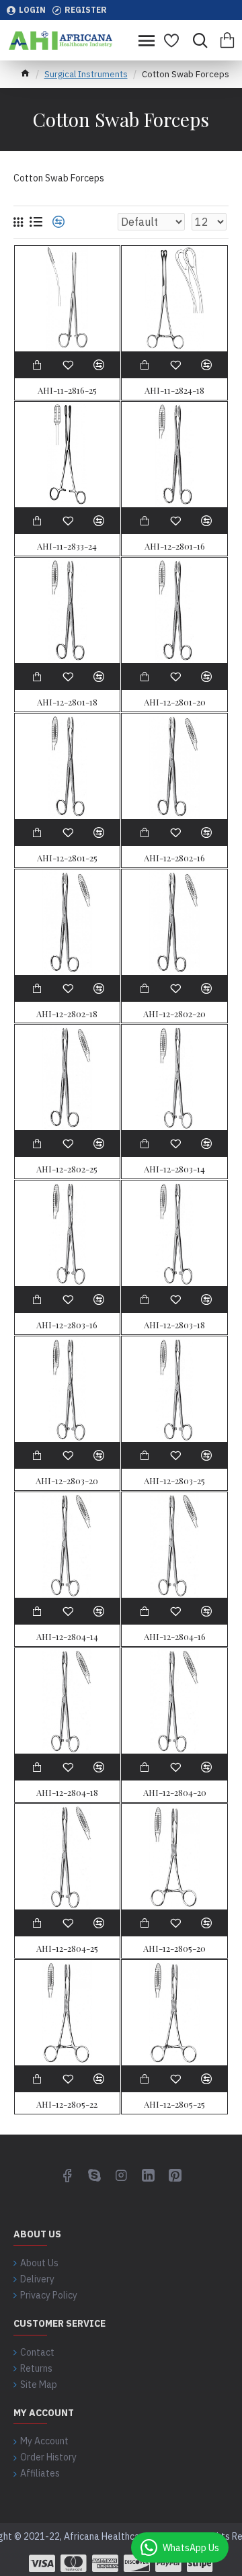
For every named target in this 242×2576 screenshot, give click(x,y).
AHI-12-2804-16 (175, 1637)
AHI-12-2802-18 (67, 1014)
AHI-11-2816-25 (67, 390)
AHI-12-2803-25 (174, 1481)
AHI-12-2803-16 (67, 1325)
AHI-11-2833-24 (67, 546)
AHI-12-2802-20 (174, 1014)
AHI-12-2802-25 (67, 1169)
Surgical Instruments (86, 74)
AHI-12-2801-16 (175, 546)
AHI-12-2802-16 (174, 858)
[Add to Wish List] (68, 1299)
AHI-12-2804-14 (67, 1637)
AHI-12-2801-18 (67, 702)
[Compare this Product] (99, 1299)
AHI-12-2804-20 (175, 1793)
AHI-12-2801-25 (67, 858)
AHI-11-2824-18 (174, 390)
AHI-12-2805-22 (67, 2104)
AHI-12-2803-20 (67, 1481)
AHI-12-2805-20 (174, 1948)
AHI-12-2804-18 (67, 1793)
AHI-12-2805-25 (174, 2104)
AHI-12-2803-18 (174, 1325)
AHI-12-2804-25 (67, 1948)
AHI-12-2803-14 (174, 1169)
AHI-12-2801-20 (175, 702)
